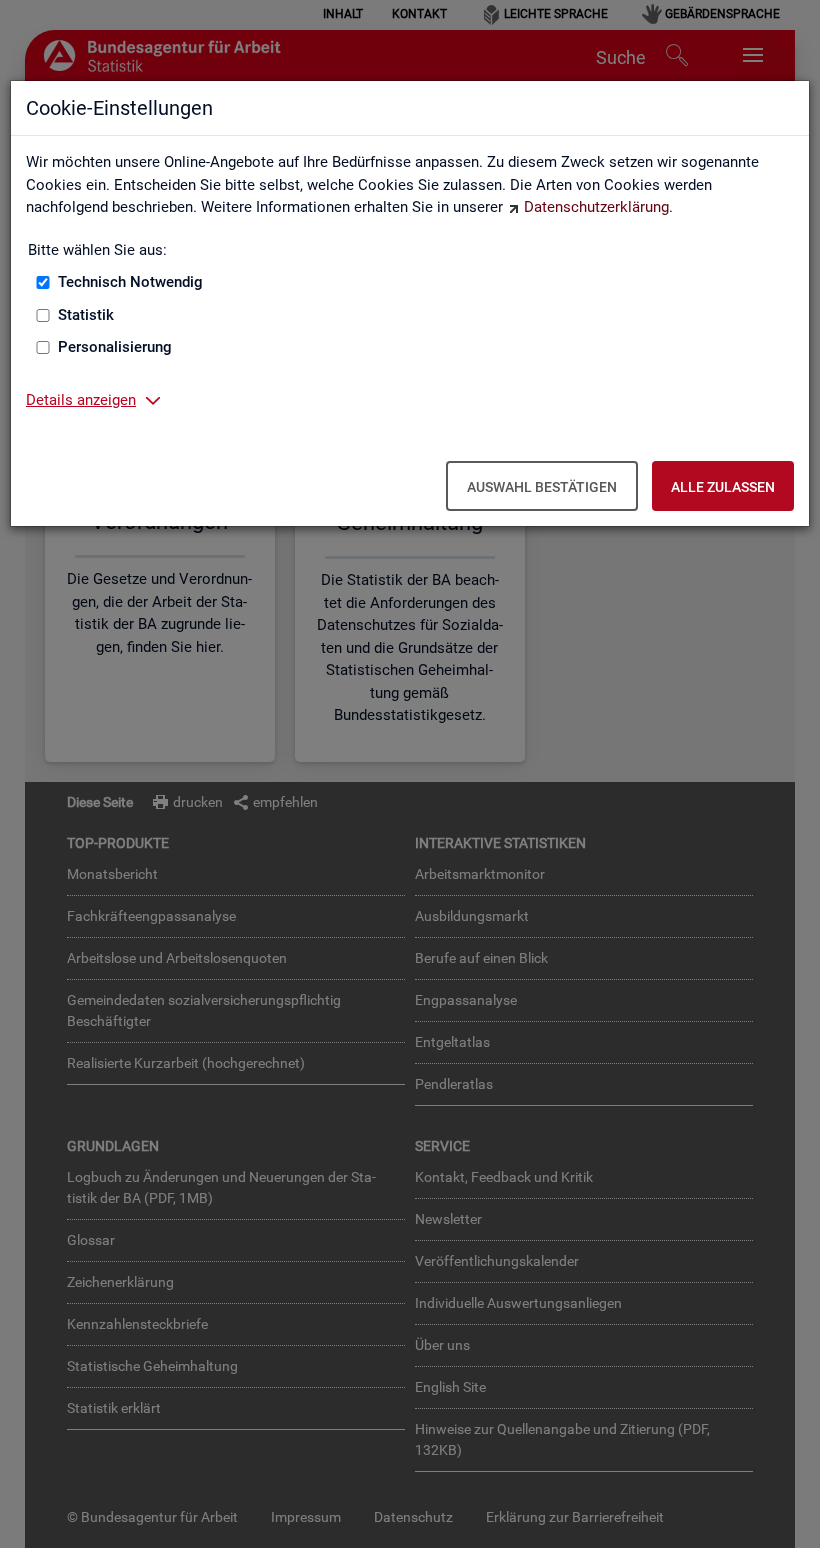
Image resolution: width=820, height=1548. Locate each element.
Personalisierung (115, 347)
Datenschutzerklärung (596, 207)
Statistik (86, 315)
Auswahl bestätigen (542, 487)
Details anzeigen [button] (81, 400)
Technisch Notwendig (130, 282)
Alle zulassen (723, 487)
